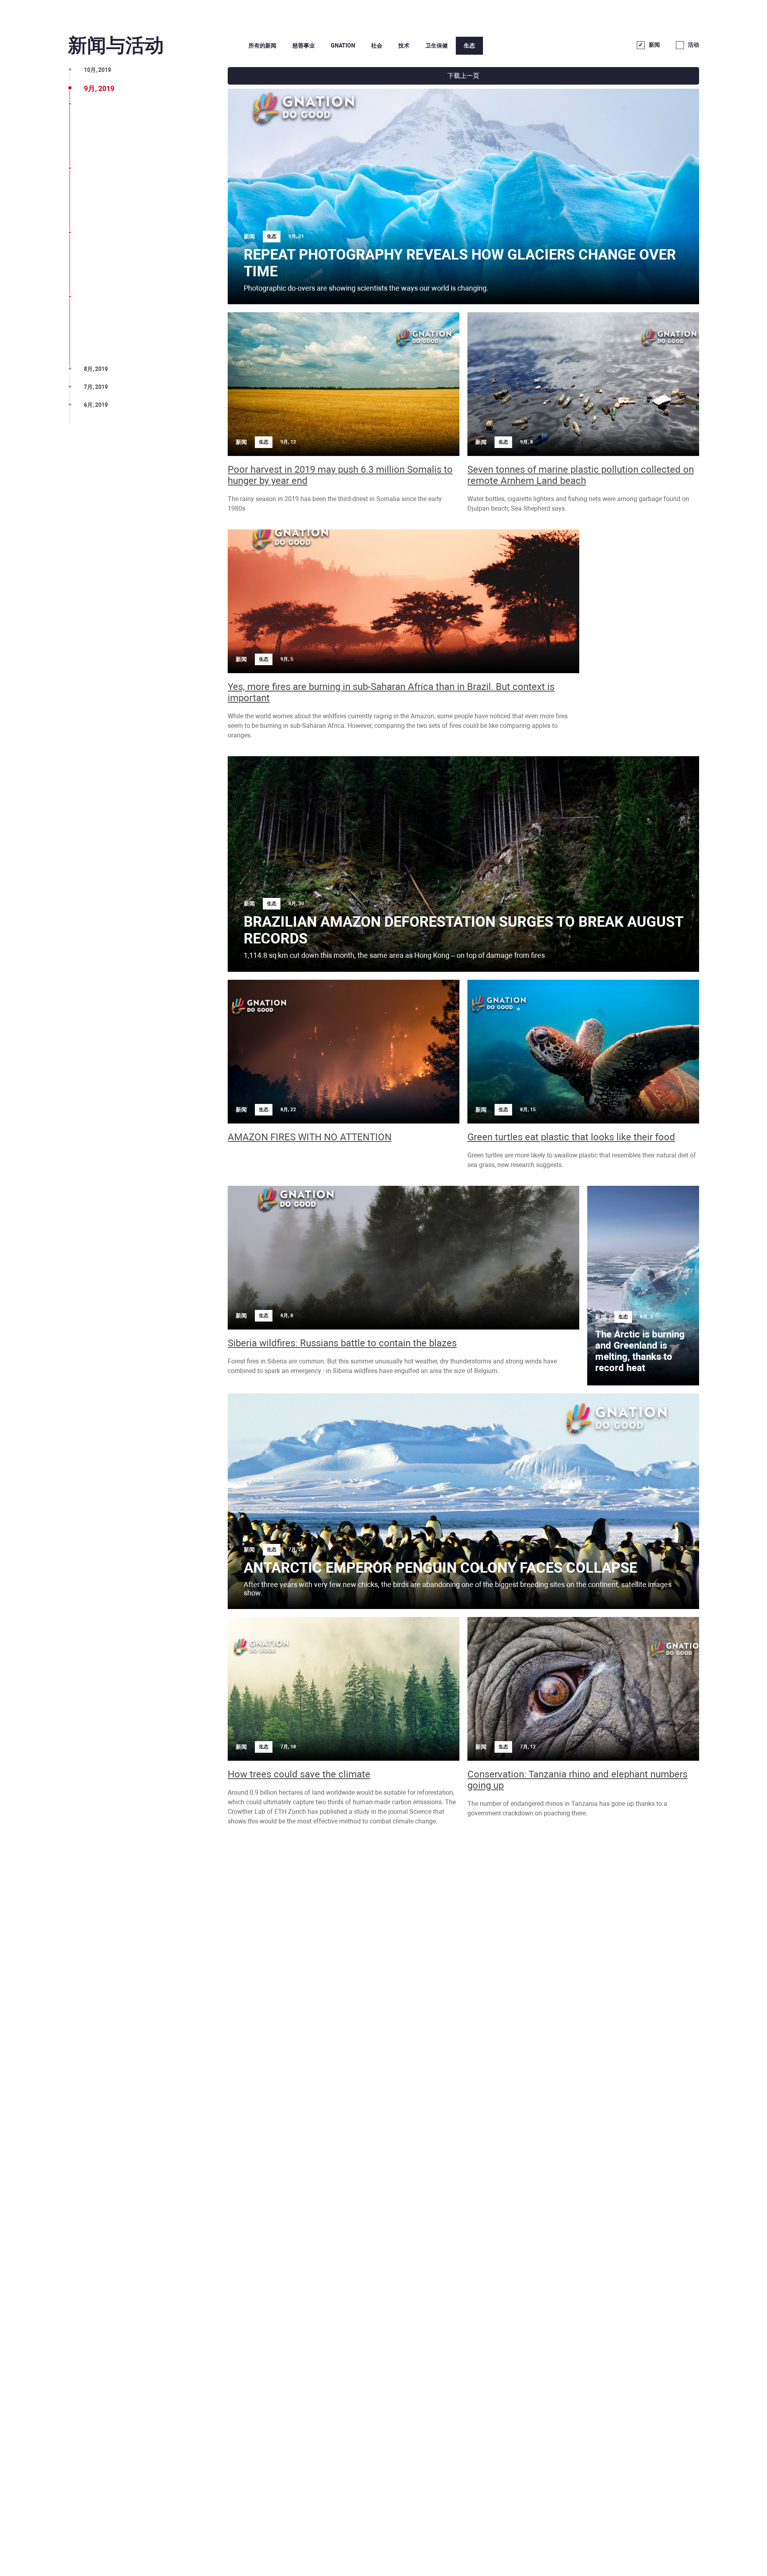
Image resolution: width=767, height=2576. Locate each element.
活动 (693, 45)
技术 (404, 46)
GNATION (343, 46)
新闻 (654, 45)
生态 (469, 46)
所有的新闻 (262, 46)
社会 (377, 46)
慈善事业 (304, 46)
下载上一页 (463, 76)
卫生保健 (437, 46)
